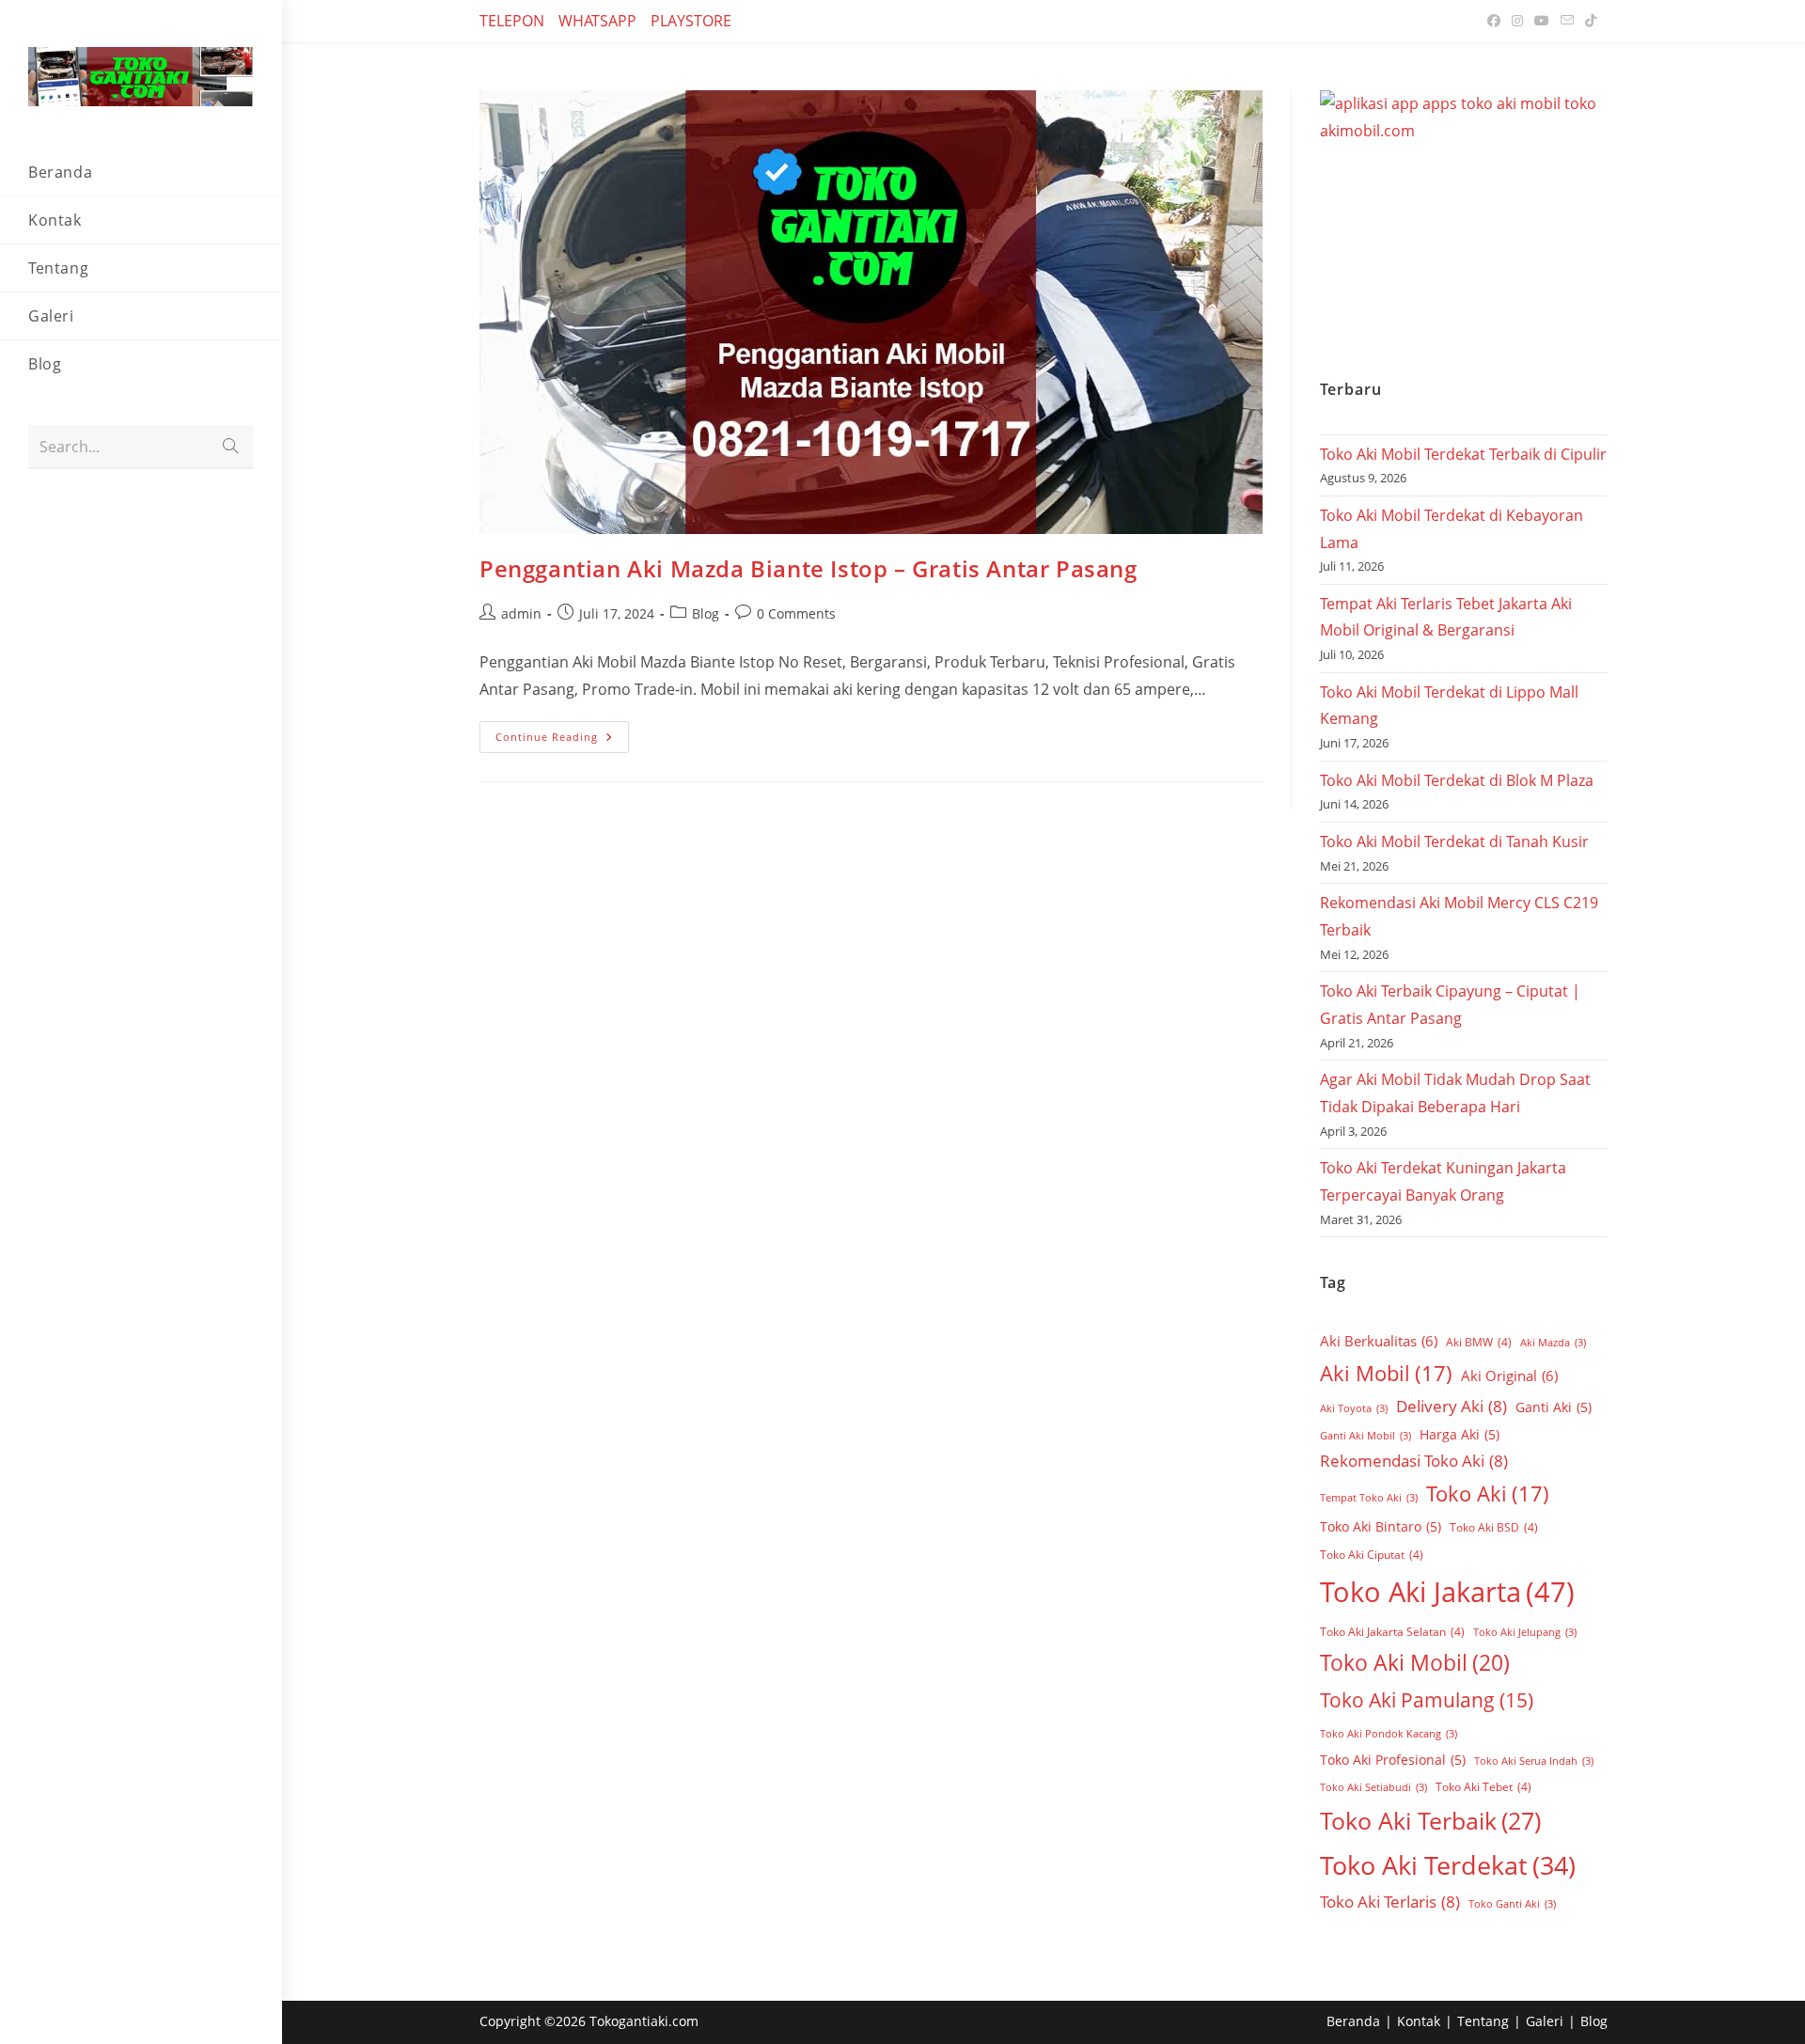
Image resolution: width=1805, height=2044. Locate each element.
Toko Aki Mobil (1415, 1662)
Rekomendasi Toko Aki (1414, 1461)
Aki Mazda (1553, 1343)
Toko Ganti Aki (1512, 1904)
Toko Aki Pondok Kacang (1389, 1734)
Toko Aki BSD (1494, 1527)
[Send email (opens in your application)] (1567, 21)
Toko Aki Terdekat (1448, 1865)
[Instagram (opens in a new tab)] (1517, 21)
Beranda (1353, 2021)
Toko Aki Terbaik (1430, 1820)
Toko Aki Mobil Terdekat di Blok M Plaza (1457, 780)
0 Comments (796, 613)
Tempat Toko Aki (1369, 1498)
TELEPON (512, 21)
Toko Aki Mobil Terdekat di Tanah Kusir (1454, 841)
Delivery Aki (1452, 1406)
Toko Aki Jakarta (1447, 1592)
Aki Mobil (1386, 1373)
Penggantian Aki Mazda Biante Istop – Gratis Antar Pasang (808, 568)
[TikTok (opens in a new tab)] (1588, 21)
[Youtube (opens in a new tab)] (1542, 21)
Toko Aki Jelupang (1525, 1632)
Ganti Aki (1554, 1407)
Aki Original (1509, 1376)
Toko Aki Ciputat (1372, 1555)
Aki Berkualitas (1379, 1341)
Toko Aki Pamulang (1427, 1700)
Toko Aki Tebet (1483, 1787)
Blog (706, 613)
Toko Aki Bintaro (1381, 1526)
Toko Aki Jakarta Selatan (1392, 1632)
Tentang (1483, 2021)
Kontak (1419, 2021)
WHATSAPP (597, 21)
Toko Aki (1488, 1493)
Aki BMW (1479, 1342)
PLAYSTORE (691, 21)
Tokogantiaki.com (644, 2021)
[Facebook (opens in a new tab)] (1494, 21)
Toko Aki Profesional (1393, 1760)
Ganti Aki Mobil (1366, 1436)
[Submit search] (230, 447)
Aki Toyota (1354, 1408)
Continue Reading (562, 732)
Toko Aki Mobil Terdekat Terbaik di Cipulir (1463, 454)
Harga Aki (1460, 1434)
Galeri (1545, 2021)
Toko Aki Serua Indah (1534, 1761)
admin (521, 613)
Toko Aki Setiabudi (1373, 1787)
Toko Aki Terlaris (1390, 1902)
